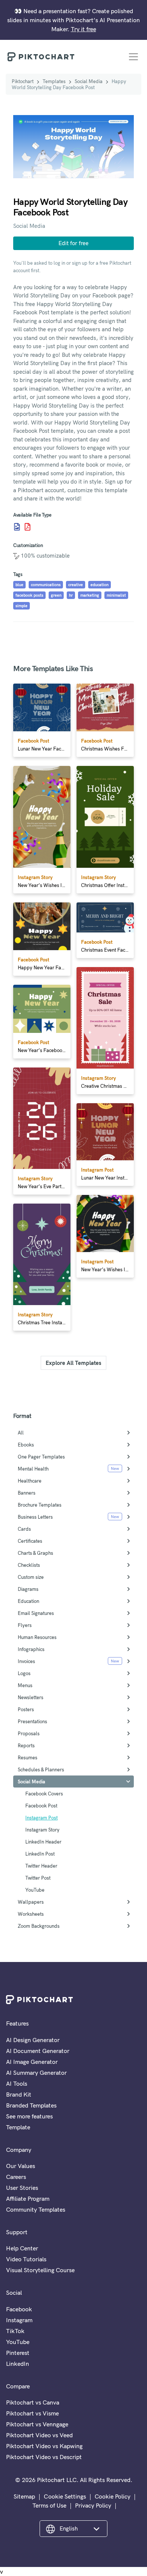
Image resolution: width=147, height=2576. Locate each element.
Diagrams (28, 1589)
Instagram (19, 2320)
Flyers (25, 1625)
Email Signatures (36, 1613)
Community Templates (36, 2209)
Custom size (31, 1577)
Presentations (32, 1721)
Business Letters (35, 1517)
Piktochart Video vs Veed (39, 2435)
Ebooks (26, 1445)
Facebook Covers (44, 1794)
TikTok (15, 2331)
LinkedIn (18, 2364)
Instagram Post (41, 1818)
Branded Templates (31, 2105)
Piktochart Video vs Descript (44, 2457)
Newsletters (31, 1697)
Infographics (31, 1649)
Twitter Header (41, 1866)
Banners (27, 1493)
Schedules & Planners (41, 1769)
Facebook (19, 2309)
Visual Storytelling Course (40, 2270)
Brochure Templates (40, 1505)
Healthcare (30, 1481)
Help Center (22, 2248)
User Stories (22, 2188)
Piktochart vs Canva (33, 2402)
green (56, 595)
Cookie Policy (113, 2496)
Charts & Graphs (35, 1553)
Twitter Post (38, 1878)
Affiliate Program (28, 2198)
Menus (25, 1685)
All (21, 1433)
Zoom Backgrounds (39, 1926)
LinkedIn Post (40, 1854)
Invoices (26, 1661)
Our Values (21, 2166)
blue (19, 585)
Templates (54, 81)
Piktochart (23, 81)
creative (76, 585)
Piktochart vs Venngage (37, 2424)
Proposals (29, 1733)
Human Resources (37, 1637)
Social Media (89, 81)
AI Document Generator (38, 2051)
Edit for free (73, 243)
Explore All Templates (73, 1363)
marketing (90, 595)
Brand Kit (19, 2094)
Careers (16, 2177)
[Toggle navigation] (133, 57)
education (100, 585)
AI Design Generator (33, 2040)
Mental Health (33, 1469)
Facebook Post (41, 1806)
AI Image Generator (32, 2062)
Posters (26, 1709)
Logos (24, 1673)
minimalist (116, 595)
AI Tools (17, 2083)
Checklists (29, 1565)
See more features (29, 2116)
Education (28, 1601)
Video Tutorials (26, 2259)
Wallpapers (31, 1902)
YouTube (35, 1890)
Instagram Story (42, 1830)
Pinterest (18, 2353)
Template (18, 2127)
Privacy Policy (93, 2505)
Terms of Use (49, 2505)
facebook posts (29, 595)
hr (71, 595)
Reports (26, 1745)
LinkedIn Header (43, 1842)
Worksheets (31, 1914)
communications (46, 585)
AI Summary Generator (36, 2073)
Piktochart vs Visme (32, 2413)
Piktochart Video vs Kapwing (44, 2446)
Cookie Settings (65, 2496)
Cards (24, 1529)
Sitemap (24, 2496)
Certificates (30, 1541)
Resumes (28, 1757)
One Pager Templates (41, 1457)
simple (21, 606)
